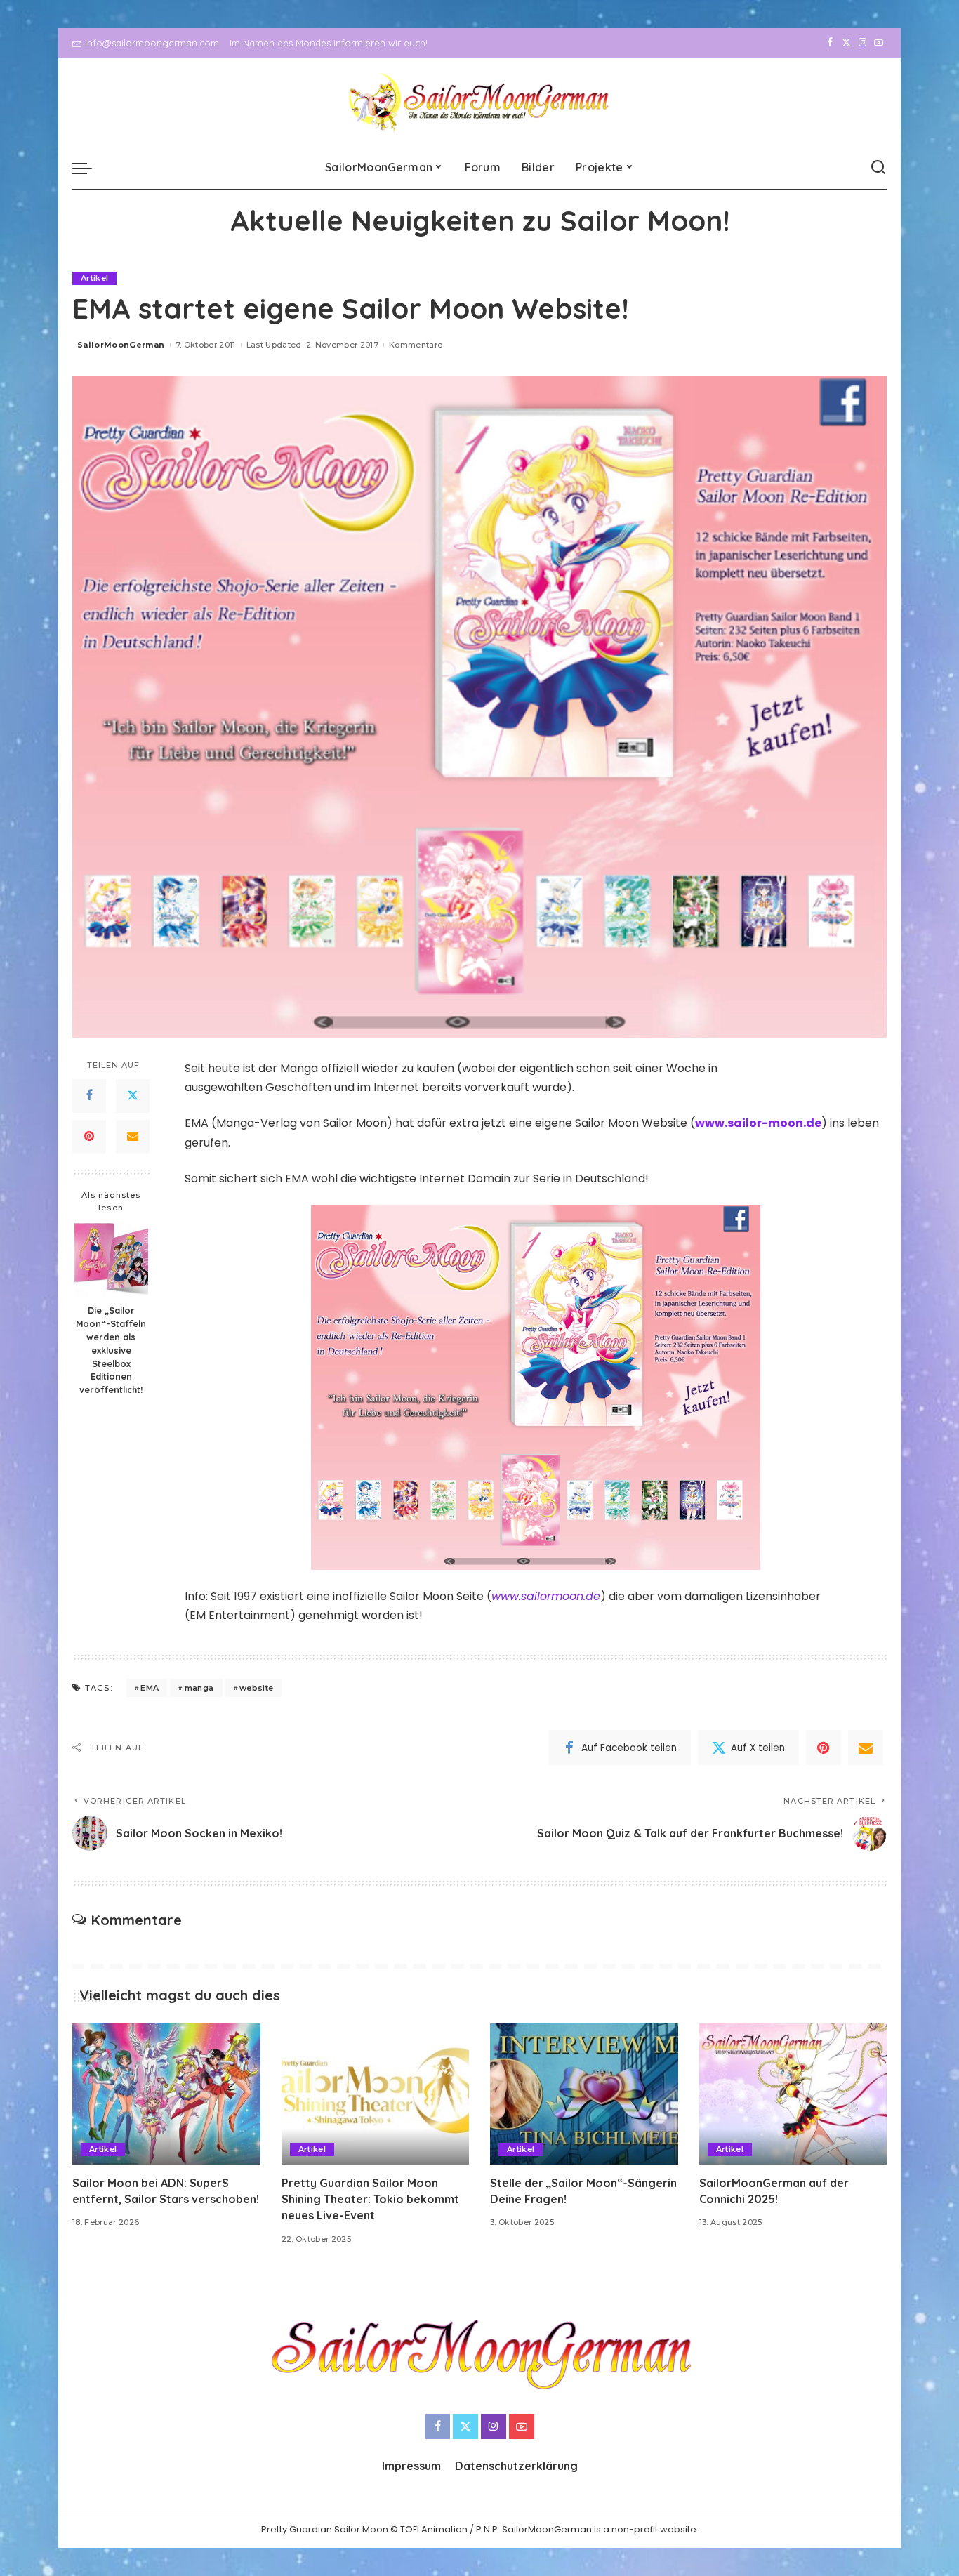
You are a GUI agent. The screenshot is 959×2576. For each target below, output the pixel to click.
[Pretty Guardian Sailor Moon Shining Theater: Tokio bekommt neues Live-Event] (376, 2094)
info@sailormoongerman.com (152, 43)
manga (199, 1688)
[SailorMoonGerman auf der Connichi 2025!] (793, 2094)
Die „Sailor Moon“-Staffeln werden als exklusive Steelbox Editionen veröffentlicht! (111, 1350)
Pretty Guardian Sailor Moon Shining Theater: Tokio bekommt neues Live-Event (370, 2199)
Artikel (94, 278)
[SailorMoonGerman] (480, 102)
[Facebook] (830, 43)
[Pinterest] (89, 1137)
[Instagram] (862, 43)
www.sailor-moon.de (758, 1123)
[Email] (133, 1137)
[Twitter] (846, 43)
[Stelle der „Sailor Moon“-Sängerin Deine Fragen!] (584, 2094)
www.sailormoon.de (546, 1596)
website (256, 1688)
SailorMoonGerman (121, 345)
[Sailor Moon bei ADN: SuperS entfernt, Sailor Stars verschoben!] (166, 2094)
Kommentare (416, 345)
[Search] (878, 168)
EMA (150, 1688)
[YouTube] (879, 43)
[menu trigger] (89, 168)
